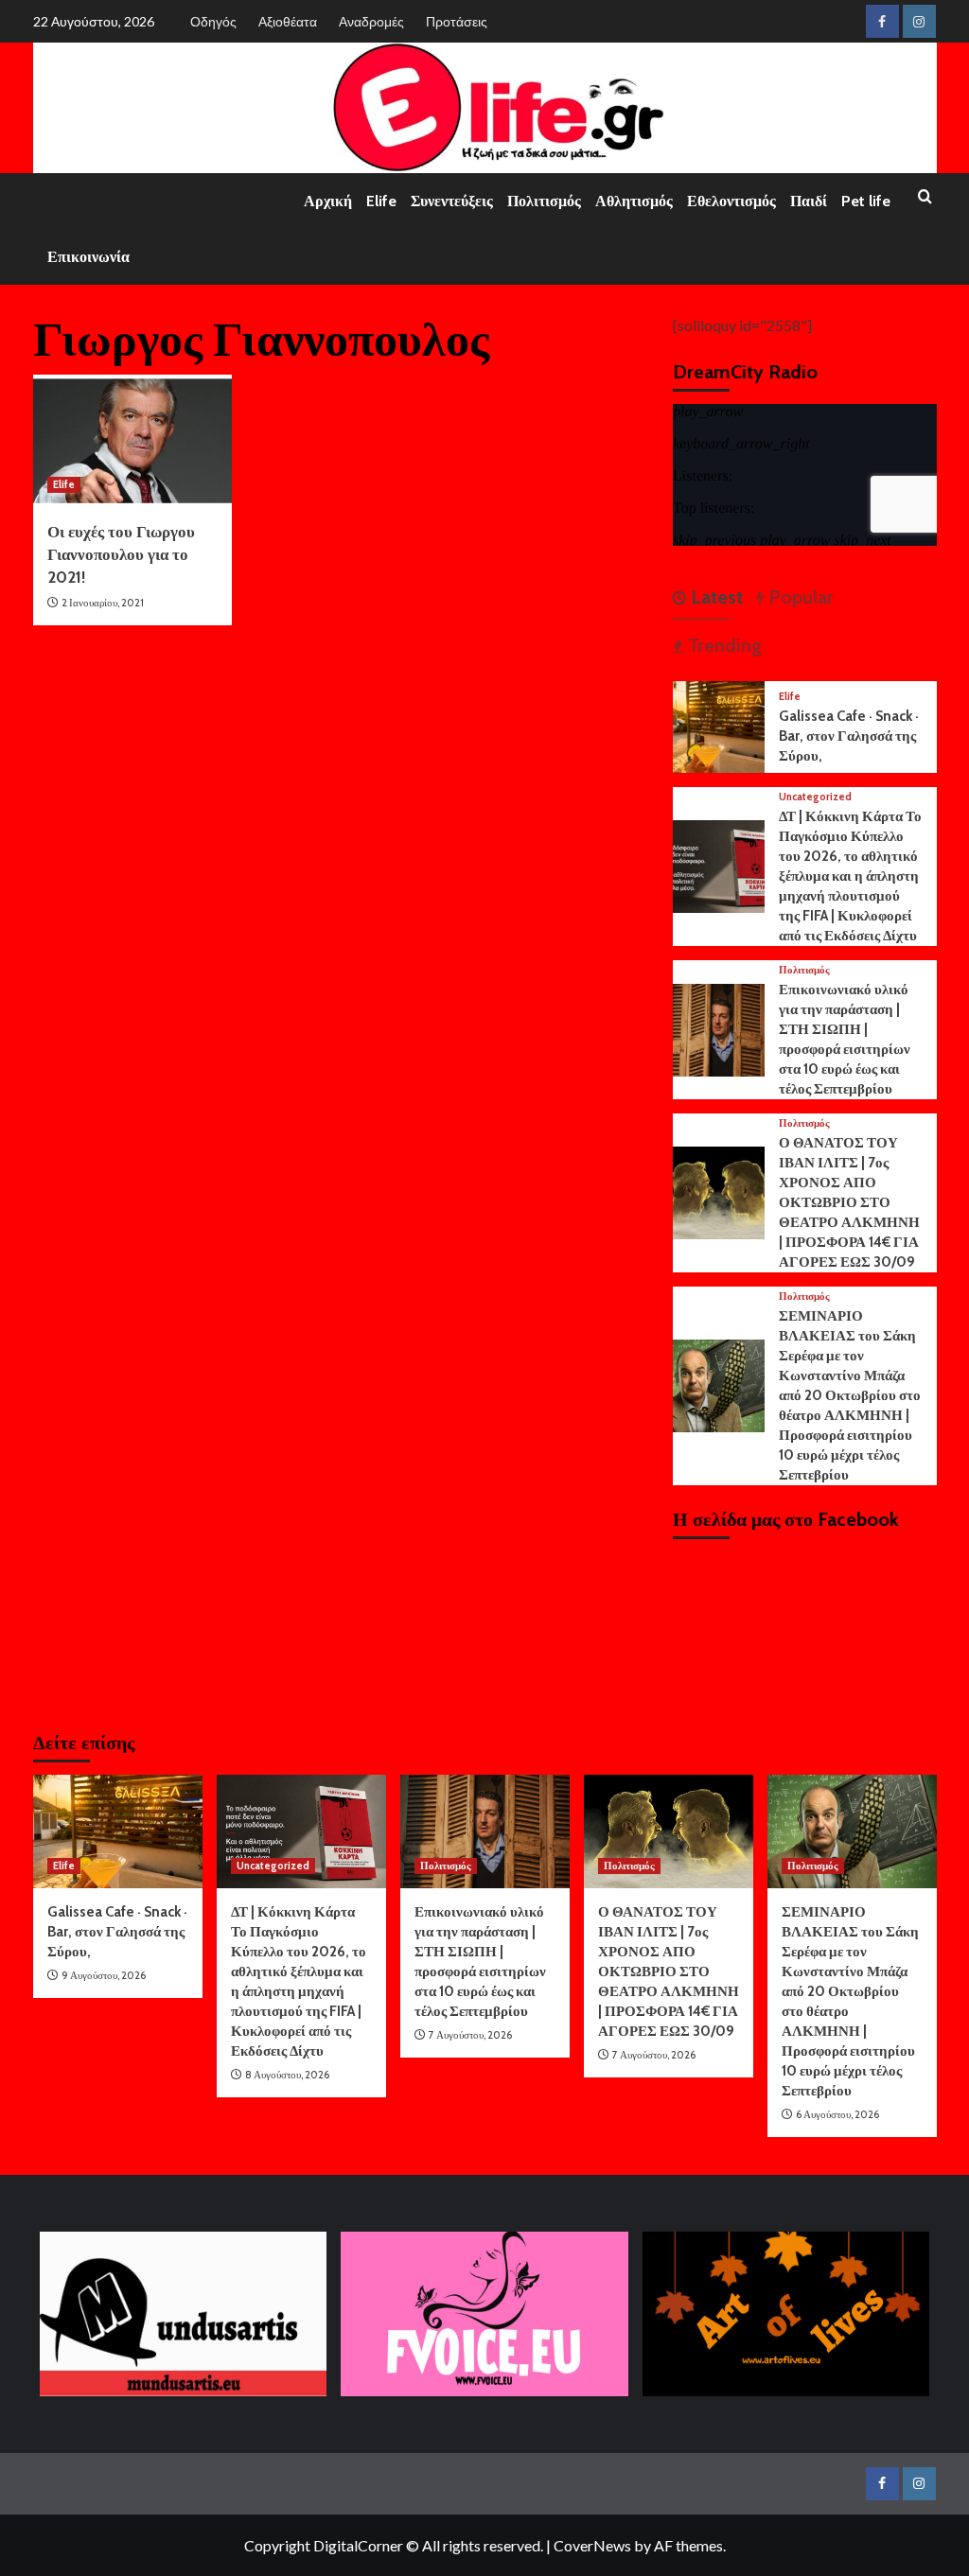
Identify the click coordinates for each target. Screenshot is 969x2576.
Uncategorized (815, 797)
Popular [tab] (799, 597)
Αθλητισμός (634, 201)
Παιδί (809, 201)
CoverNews (592, 2545)
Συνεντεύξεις (452, 201)
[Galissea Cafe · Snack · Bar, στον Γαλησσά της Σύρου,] (719, 724)
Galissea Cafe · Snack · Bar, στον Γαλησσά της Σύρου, (849, 736)
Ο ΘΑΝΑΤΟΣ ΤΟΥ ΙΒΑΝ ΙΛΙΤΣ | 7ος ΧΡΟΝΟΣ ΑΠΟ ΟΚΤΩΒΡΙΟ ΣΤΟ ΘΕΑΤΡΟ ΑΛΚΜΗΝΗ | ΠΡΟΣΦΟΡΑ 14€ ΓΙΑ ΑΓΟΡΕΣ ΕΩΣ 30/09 (849, 1202)
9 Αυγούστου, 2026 (104, 1975)
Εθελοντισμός (731, 201)
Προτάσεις (457, 21)
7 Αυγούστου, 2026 (470, 2035)
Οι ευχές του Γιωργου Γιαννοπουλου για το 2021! (121, 554)
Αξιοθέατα (288, 21)
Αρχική (328, 201)
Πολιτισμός (544, 201)
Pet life (866, 201)
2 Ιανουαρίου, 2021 (103, 603)
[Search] (925, 197)
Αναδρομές (371, 21)
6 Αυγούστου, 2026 (837, 2114)
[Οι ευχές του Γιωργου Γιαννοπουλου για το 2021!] (132, 441)
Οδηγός (213, 21)
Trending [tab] (722, 645)
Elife (381, 201)
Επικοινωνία (88, 257)
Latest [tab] (714, 597)
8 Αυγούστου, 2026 (287, 2075)
